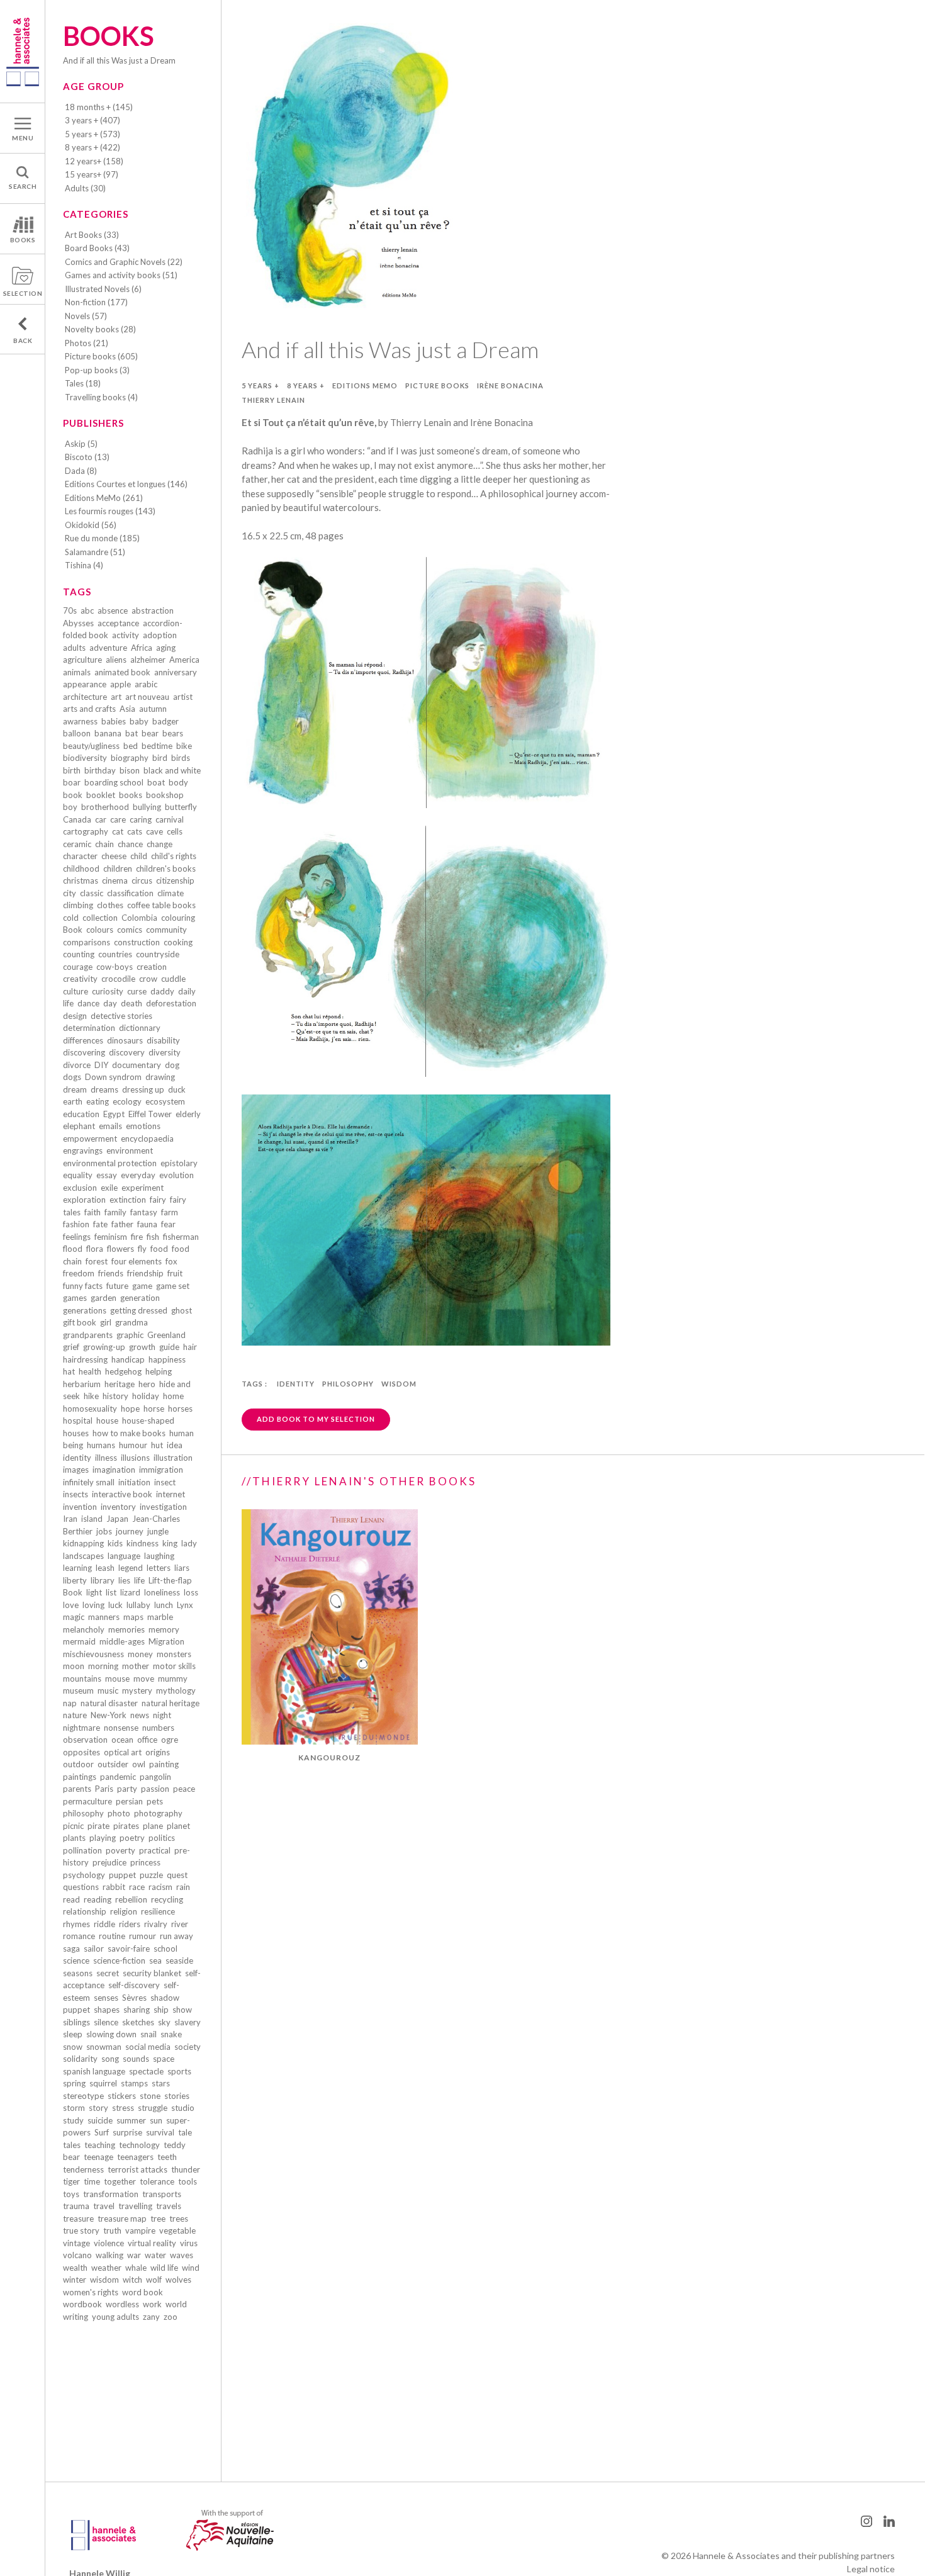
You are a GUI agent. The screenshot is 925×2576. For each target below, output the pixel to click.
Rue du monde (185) (102, 538)
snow (73, 2047)
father (122, 1224)
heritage (120, 1384)
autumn (153, 709)
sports (179, 2071)
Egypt (114, 1114)
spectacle (146, 2071)
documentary (137, 1065)
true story (81, 2230)
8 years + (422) (92, 147)
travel (104, 2206)
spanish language (94, 2071)
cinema (115, 880)
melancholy (84, 1629)
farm (170, 1212)
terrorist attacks (137, 2169)
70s (70, 610)
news (140, 1715)
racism (160, 1887)
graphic (130, 1335)
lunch (164, 1605)
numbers (158, 1728)
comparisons (87, 942)
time (92, 2181)
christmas (81, 880)
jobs (104, 1531)
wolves (178, 2280)
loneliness (162, 1592)
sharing (137, 2010)
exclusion (80, 1188)
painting (164, 1764)
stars (161, 2083)
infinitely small (89, 1482)
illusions (135, 1458)
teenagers (135, 2157)
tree (158, 2219)
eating (98, 1101)
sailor (94, 1949)
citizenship (175, 880)
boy (70, 807)
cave (154, 831)
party (127, 1789)
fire (137, 1237)
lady (189, 1543)
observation (85, 1740)
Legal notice (871, 2569)
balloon (77, 733)
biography (130, 758)
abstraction (153, 610)
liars (182, 1568)
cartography (86, 831)
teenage (98, 2157)
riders (130, 1924)
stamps (134, 2083)
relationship (85, 1911)
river (180, 1924)
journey (130, 1531)
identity (77, 1458)
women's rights (91, 2292)
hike (91, 1396)
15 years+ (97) (92, 174)
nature (75, 1715)
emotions (143, 1126)
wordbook (82, 2304)
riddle (104, 1924)
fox (171, 1261)
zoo (171, 2317)
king (170, 1543)
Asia (127, 709)
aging (166, 648)
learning (77, 1568)
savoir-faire (129, 1949)
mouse (117, 1679)
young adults (115, 2317)
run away (177, 1936)
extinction (128, 1200)
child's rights (174, 856)
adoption (160, 635)
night (162, 1715)
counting (79, 954)
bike (184, 746)
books (131, 795)
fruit (175, 1273)
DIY (101, 1065)
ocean (122, 1740)
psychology (84, 1875)
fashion (76, 1224)
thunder (186, 2169)
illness (106, 1458)
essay (107, 1175)
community (166, 930)
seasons (78, 1973)
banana (108, 733)
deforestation (171, 1003)
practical (155, 1850)
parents (77, 1789)
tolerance (157, 2181)
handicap (128, 1359)
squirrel (103, 2083)
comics (130, 930)
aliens (116, 660)
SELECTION (23, 293)
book (73, 795)
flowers (121, 1249)
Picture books (437, 385)
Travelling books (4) (101, 397)
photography (158, 1813)
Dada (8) (81, 471)
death (132, 1003)
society (188, 2047)
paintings (80, 1777)
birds (181, 758)
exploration (84, 1200)
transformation (111, 2194)
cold (71, 918)
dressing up (143, 1089)
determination (89, 1028)
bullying (147, 807)
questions (81, 1887)
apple (121, 684)
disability (163, 1040)
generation (140, 1298)
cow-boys (115, 967)
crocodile (118, 979)
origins (158, 1752)
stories (177, 2096)
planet (178, 1826)
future (117, 1286)
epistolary (179, 1163)
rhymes (76, 1924)
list (111, 1592)
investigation (163, 1507)
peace (184, 1789)
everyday (138, 1175)
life (139, 1580)
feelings (77, 1237)
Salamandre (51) (95, 552)
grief (71, 1347)
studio (183, 2108)
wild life (164, 2268)
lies (124, 1580)
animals (77, 672)
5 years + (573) (92, 134)
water (155, 2255)
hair (190, 1347)
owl (139, 1764)
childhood (81, 869)
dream (75, 1089)
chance (130, 844)
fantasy (144, 1212)
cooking (178, 942)
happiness (167, 1359)
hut (157, 1445)
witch (132, 2280)
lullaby (138, 1605)
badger (165, 721)
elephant (79, 1126)
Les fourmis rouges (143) (110, 511)
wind (191, 2268)
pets (155, 1801)
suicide (100, 2120)
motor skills (174, 1666)
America (184, 660)
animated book (122, 672)
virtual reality (152, 2243)
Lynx (185, 1605)
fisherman (181, 1237)
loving (93, 1605)
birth (72, 770)
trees (179, 2219)
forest (97, 1261)
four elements (137, 1261)
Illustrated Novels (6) (103, 289)
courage (78, 967)
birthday (100, 770)
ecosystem (165, 1101)
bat (132, 733)
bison (130, 770)
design (75, 1016)
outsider (113, 1764)
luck (115, 1605)
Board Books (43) (97, 248)
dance (88, 1003)
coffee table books (161, 905)
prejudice (109, 1862)
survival (160, 2132)
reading (98, 1899)
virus (189, 2243)
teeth (167, 2157)
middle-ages (122, 1641)
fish (153, 1237)
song (110, 2059)
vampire (140, 2230)
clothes (110, 905)
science (76, 1960)
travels (169, 2206)
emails (110, 1126)
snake (171, 2034)
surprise (127, 2132)
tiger (71, 2181)
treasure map (122, 2219)
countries (115, 954)
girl (106, 1322)
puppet (122, 1875)
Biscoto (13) (87, 457)
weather (106, 2268)
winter (75, 2280)
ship (161, 2010)
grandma (132, 1322)
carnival (170, 819)
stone (150, 2096)
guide (169, 1347)
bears (173, 733)
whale (136, 2268)
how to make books (129, 1433)
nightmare (81, 1728)
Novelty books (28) (100, 329)
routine (112, 1936)
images (76, 1470)
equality (78, 1175)
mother (136, 1666)
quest (177, 1875)
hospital (78, 1420)
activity (126, 635)
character (80, 856)
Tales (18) (83, 383)
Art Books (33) (92, 235)
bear (150, 733)
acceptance (118, 623)
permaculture (87, 1801)
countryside (158, 954)
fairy (158, 1200)
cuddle (173, 979)
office (147, 1740)
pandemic (118, 1777)
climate (171, 893)
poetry (132, 1838)
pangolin (155, 1777)
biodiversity (85, 758)
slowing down (111, 2034)
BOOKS (23, 240)
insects (76, 1494)
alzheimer (148, 660)
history (115, 1396)
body (178, 782)
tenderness (83, 2169)
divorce (77, 1065)
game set (173, 1286)
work (152, 2304)
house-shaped (148, 1420)
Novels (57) (86, 316)
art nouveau (147, 697)
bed (131, 746)
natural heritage (171, 1703)
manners (104, 1617)
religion (124, 1911)
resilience (158, 1911)
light (94, 1592)
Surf (102, 2132)
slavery (188, 2022)
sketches (138, 2022)
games (75, 1298)
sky (164, 2022)
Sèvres (134, 1998)
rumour (143, 1936)
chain (104, 844)
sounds (136, 2059)
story (98, 2108)
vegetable (177, 2230)
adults (74, 648)
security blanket (152, 1973)
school (165, 1949)
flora (95, 1249)
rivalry (156, 1924)
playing (103, 1838)
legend (131, 1568)
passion (155, 1789)
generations (85, 1310)
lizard (130, 1592)
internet (171, 1494)
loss (191, 1592)
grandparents (88, 1335)
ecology (127, 1101)
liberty (75, 1580)
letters (159, 1568)
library (103, 1580)
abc (87, 610)
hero (147, 1384)
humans (101, 1445)
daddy (162, 991)
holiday (146, 1396)
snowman (104, 2047)
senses (106, 1998)
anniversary (176, 672)
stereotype (83, 2096)
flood (73, 1249)
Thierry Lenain (273, 400)
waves (182, 2255)
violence (109, 2243)
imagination (114, 1470)
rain (183, 1887)
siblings (76, 2022)
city (70, 893)
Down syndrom (113, 1077)
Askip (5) (81, 444)
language (124, 1556)
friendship (145, 1273)
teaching (100, 2145)
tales (72, 2145)
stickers (122, 2096)
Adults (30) (85, 188)
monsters (174, 1654)
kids (115, 1543)
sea (155, 1960)
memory (164, 1629)
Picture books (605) (101, 356)
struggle (153, 2108)
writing (76, 2317)
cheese (114, 856)
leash (105, 1568)
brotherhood (105, 807)
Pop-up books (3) (97, 370)
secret (108, 1973)
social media (148, 2047)
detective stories (121, 1016)
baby (139, 721)
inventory (118, 1507)
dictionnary (140, 1028)
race (137, 1887)
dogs (72, 1077)
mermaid (79, 1641)
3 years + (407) (92, 120)
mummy (173, 1679)
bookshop (165, 795)
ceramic (77, 844)
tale (185, 2132)
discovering (84, 1052)
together (120, 2181)
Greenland (166, 1335)
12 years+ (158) (94, 161)
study (73, 2120)
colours (100, 930)
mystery (137, 1690)
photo (119, 1813)
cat (118, 831)
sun (156, 2120)
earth (73, 1101)
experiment (143, 1188)
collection (100, 918)
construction (137, 942)
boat (156, 782)
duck (177, 1089)
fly (142, 1249)
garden (104, 1298)
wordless (122, 2304)
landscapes (83, 1556)
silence (106, 2022)
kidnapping (83, 1543)
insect (165, 1482)
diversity (165, 1052)
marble (160, 1617)
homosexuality (90, 1409)
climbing (78, 905)
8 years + (306, 385)
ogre (170, 1740)
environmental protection (110, 1163)
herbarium (82, 1384)
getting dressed (139, 1310)
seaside (179, 1960)
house (107, 1420)
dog (172, 1065)
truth (112, 2230)
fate (100, 1224)
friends (111, 1273)
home (173, 1396)
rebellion (131, 1899)
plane (153, 1826)
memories (126, 1629)
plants (74, 1838)
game (142, 1286)
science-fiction (119, 1960)
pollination (82, 1850)
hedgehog (123, 1371)
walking (109, 2255)
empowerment (90, 1139)
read (71, 1899)
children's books (166, 869)
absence (113, 610)
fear (168, 1224)
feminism (111, 1237)
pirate (98, 1826)
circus (142, 880)
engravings (83, 1150)
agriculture (82, 660)
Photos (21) (87, 343)
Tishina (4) (84, 565)
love (71, 1605)
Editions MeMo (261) (104, 498)
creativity (80, 979)
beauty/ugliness (91, 746)
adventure (108, 648)
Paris (104, 1789)
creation (152, 967)
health (90, 1371)
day (110, 1003)
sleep (73, 2034)
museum (78, 1690)
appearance (85, 684)
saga (71, 1949)
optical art (123, 1752)
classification (130, 893)
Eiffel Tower (150, 1114)
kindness (143, 1543)
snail (149, 2034)
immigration (161, 1470)
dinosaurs (125, 1040)
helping (159, 1371)
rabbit (114, 1887)
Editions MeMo (365, 385)
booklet (101, 795)
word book (143, 2292)
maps (133, 1617)
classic (92, 893)
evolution (177, 1175)
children (118, 869)
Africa (142, 648)
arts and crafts (89, 709)
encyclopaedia (147, 1139)
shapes (107, 2010)
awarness (80, 721)
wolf (154, 2280)
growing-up (104, 1347)
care (118, 819)
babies (114, 721)
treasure (78, 2219)
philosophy (83, 1813)
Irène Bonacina (510, 385)
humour (133, 1445)
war (134, 2255)
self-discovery (134, 1985)
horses (180, 1409)
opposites (81, 1752)
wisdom (104, 2280)
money (140, 1654)
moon (74, 1666)
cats (135, 831)
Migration (166, 1641)
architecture (85, 697)
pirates (126, 1826)
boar (72, 782)
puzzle (151, 1875)
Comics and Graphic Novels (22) (124, 262)
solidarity (80, 2059)
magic (74, 1617)
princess (145, 1862)
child (139, 856)
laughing (159, 1556)
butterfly (181, 807)
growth (142, 1347)
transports (162, 2194)
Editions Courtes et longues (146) (126, 484)
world (176, 2304)
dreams (104, 1089)
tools (188, 2181)
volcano (77, 2255)
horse (154, 1409)
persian (129, 1801)
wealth (75, 2268)
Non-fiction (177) (96, 302)
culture (76, 991)
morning (103, 1666)
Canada (77, 819)
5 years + (261, 385)
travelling (135, 2206)
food (159, 1249)
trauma (76, 2206)
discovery (127, 1052)
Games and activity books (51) (121, 275)
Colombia (139, 918)
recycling (167, 1899)
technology (139, 2145)
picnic (73, 1826)
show (182, 2010)
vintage (76, 2243)
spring (74, 2083)
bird (160, 758)
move (144, 1679)
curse (137, 991)
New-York (109, 1715)
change (160, 844)
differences (83, 1040)
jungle (158, 1531)
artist (183, 697)
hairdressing (85, 1359)
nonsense (121, 1728)
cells (175, 831)
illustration (173, 1458)
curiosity (108, 991)
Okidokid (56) (91, 525)
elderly (188, 1114)
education (81, 1114)
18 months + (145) (99, 107)
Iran (70, 1519)
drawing (160, 1077)
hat (69, 1371)
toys (71, 2194)
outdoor (78, 1764)
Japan (117, 1519)
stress (123, 2108)
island (92, 1519)
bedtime (157, 746)
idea (175, 1445)
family (115, 1212)
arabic (146, 684)
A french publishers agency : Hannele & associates (23, 51)
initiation (134, 1482)
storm (74, 2108)
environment (130, 1150)
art (116, 697)
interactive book (122, 1494)
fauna (147, 1224)
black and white (172, 770)
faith (92, 1212)
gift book (80, 1322)
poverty (121, 1850)
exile (109, 1188)
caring (141, 819)
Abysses (78, 623)
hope (130, 1409)
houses (76, 1433)
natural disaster (109, 1703)
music (108, 1690)
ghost (182, 1310)
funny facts (83, 1286)
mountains (82, 1679)
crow (148, 979)
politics (162, 1838)
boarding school (114, 782)
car (101, 819)
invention (80, 1507)
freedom (79, 1273)
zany (151, 2317)
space (164, 2059)
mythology (176, 1690)
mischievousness (93, 1654)
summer (131, 2120)
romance (79, 1936)
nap (70, 1703)
